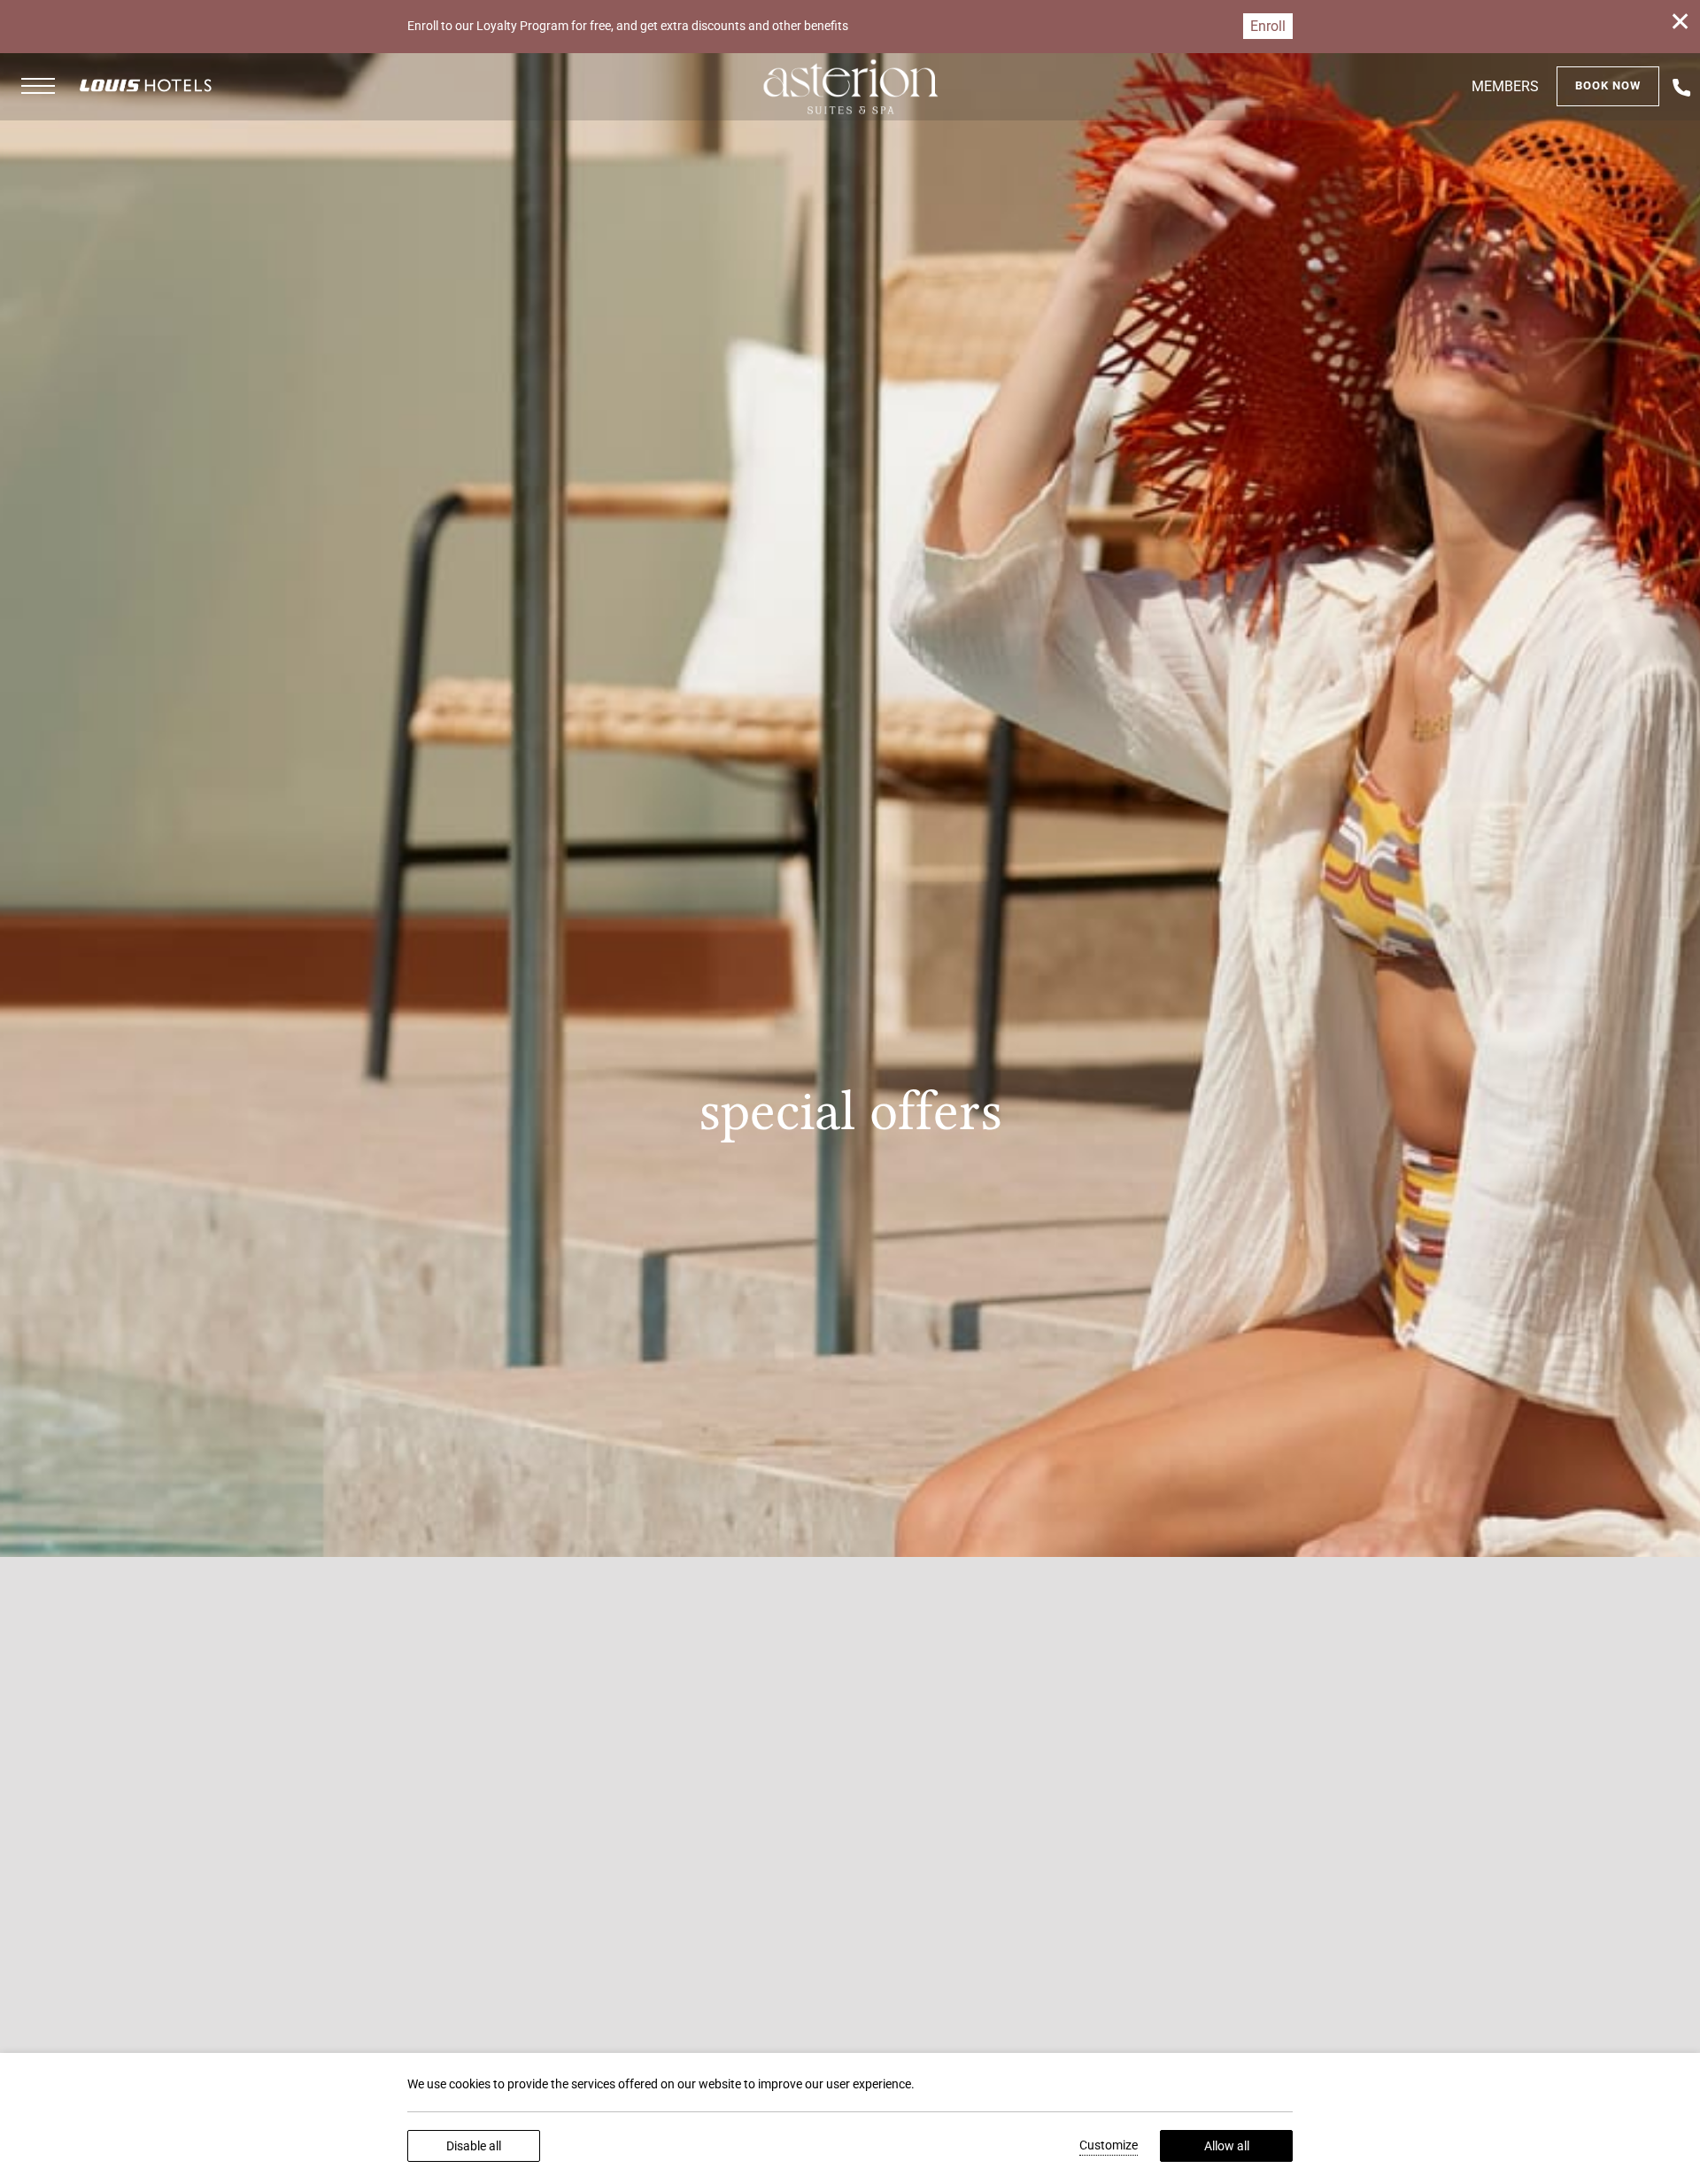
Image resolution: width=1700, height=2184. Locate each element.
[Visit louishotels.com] (146, 85)
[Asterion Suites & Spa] (850, 87)
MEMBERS (1505, 86)
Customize (1109, 2145)
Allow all (1227, 2146)
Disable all (474, 2146)
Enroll (1268, 26)
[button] (38, 87)
